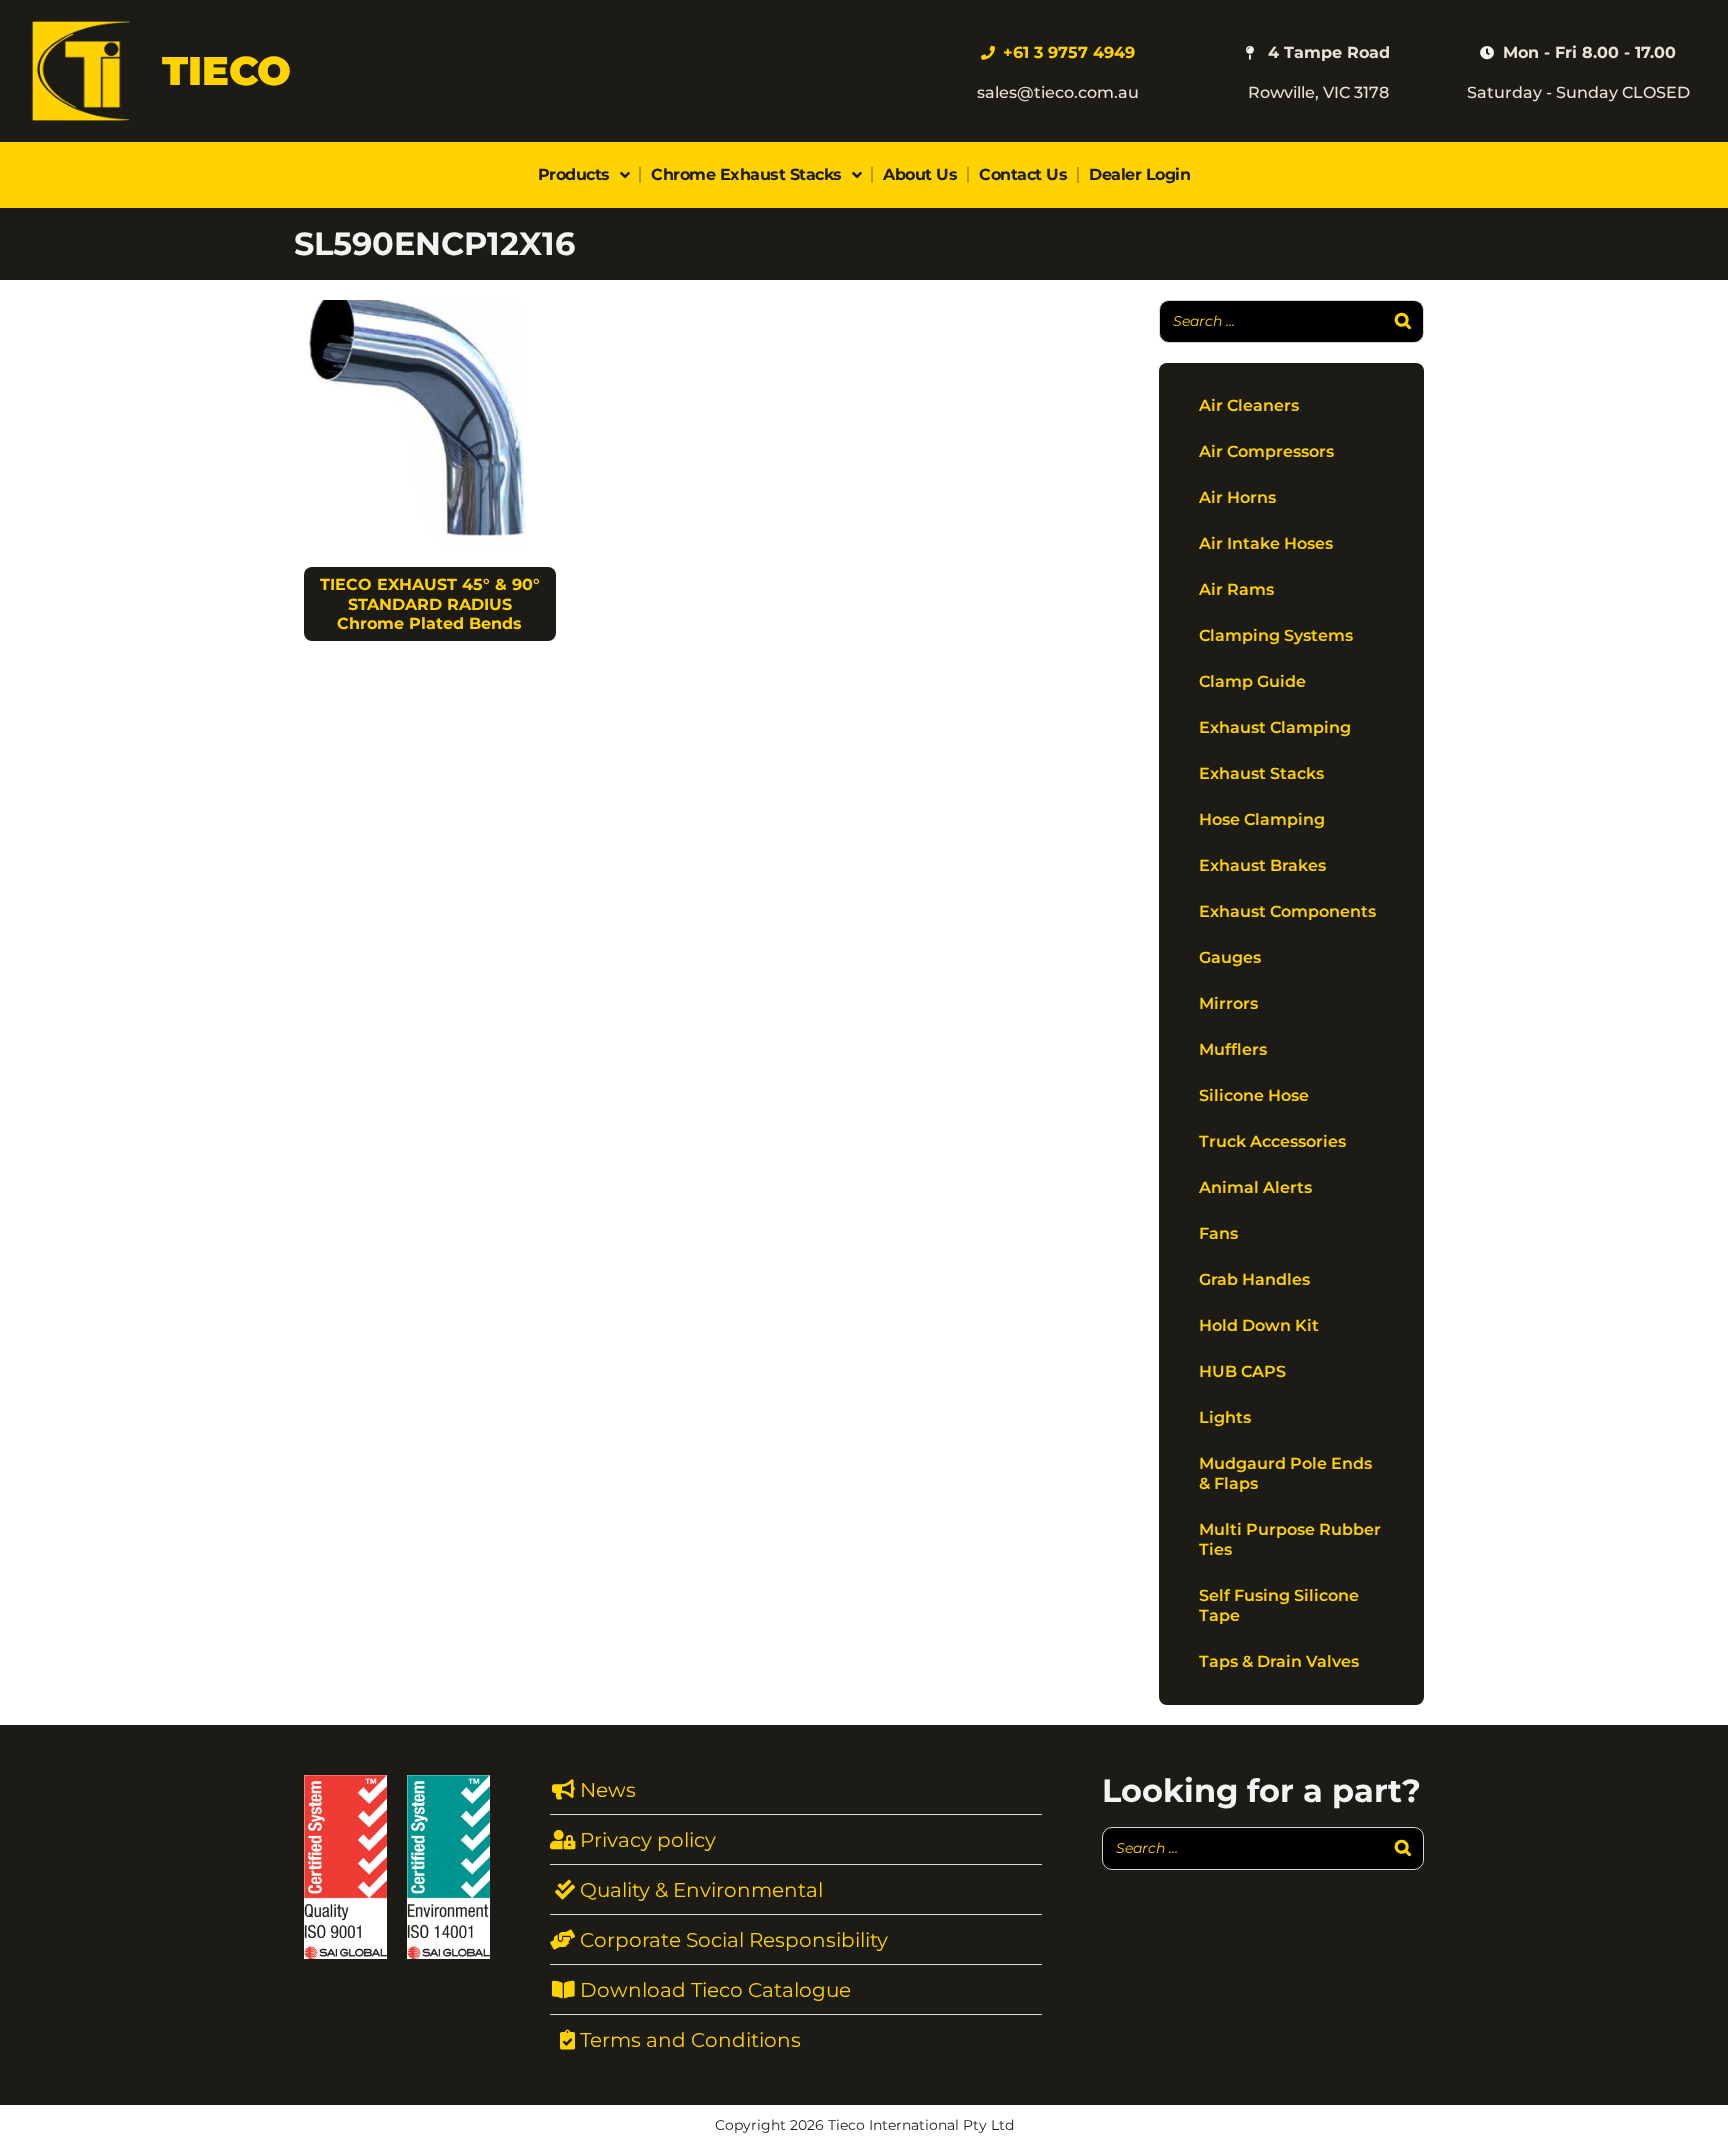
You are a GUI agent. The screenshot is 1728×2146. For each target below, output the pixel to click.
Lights (1225, 1417)
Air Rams (1236, 589)
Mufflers (1233, 1049)
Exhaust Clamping (1275, 727)
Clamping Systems (1276, 635)
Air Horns (1237, 497)
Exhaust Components (1287, 911)
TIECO (226, 70)
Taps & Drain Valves (1279, 1661)
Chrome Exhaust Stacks (746, 174)
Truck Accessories (1272, 1141)
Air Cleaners (1249, 405)
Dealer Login (1139, 174)
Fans (1218, 1233)
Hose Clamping (1262, 819)
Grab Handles (1254, 1279)
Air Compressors (1266, 451)
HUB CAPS (1242, 1371)
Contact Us (1023, 174)
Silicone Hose (1254, 1095)
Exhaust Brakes (1262, 865)
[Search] (1403, 321)
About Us (920, 174)
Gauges (1230, 957)
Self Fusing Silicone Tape (1279, 1605)
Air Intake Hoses (1266, 543)
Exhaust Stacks (1261, 773)
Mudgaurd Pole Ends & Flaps (1285, 1473)
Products (574, 174)
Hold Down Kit (1259, 1325)
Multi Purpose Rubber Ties (1290, 1539)
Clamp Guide (1252, 681)
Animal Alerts (1255, 1187)
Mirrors (1228, 1003)
